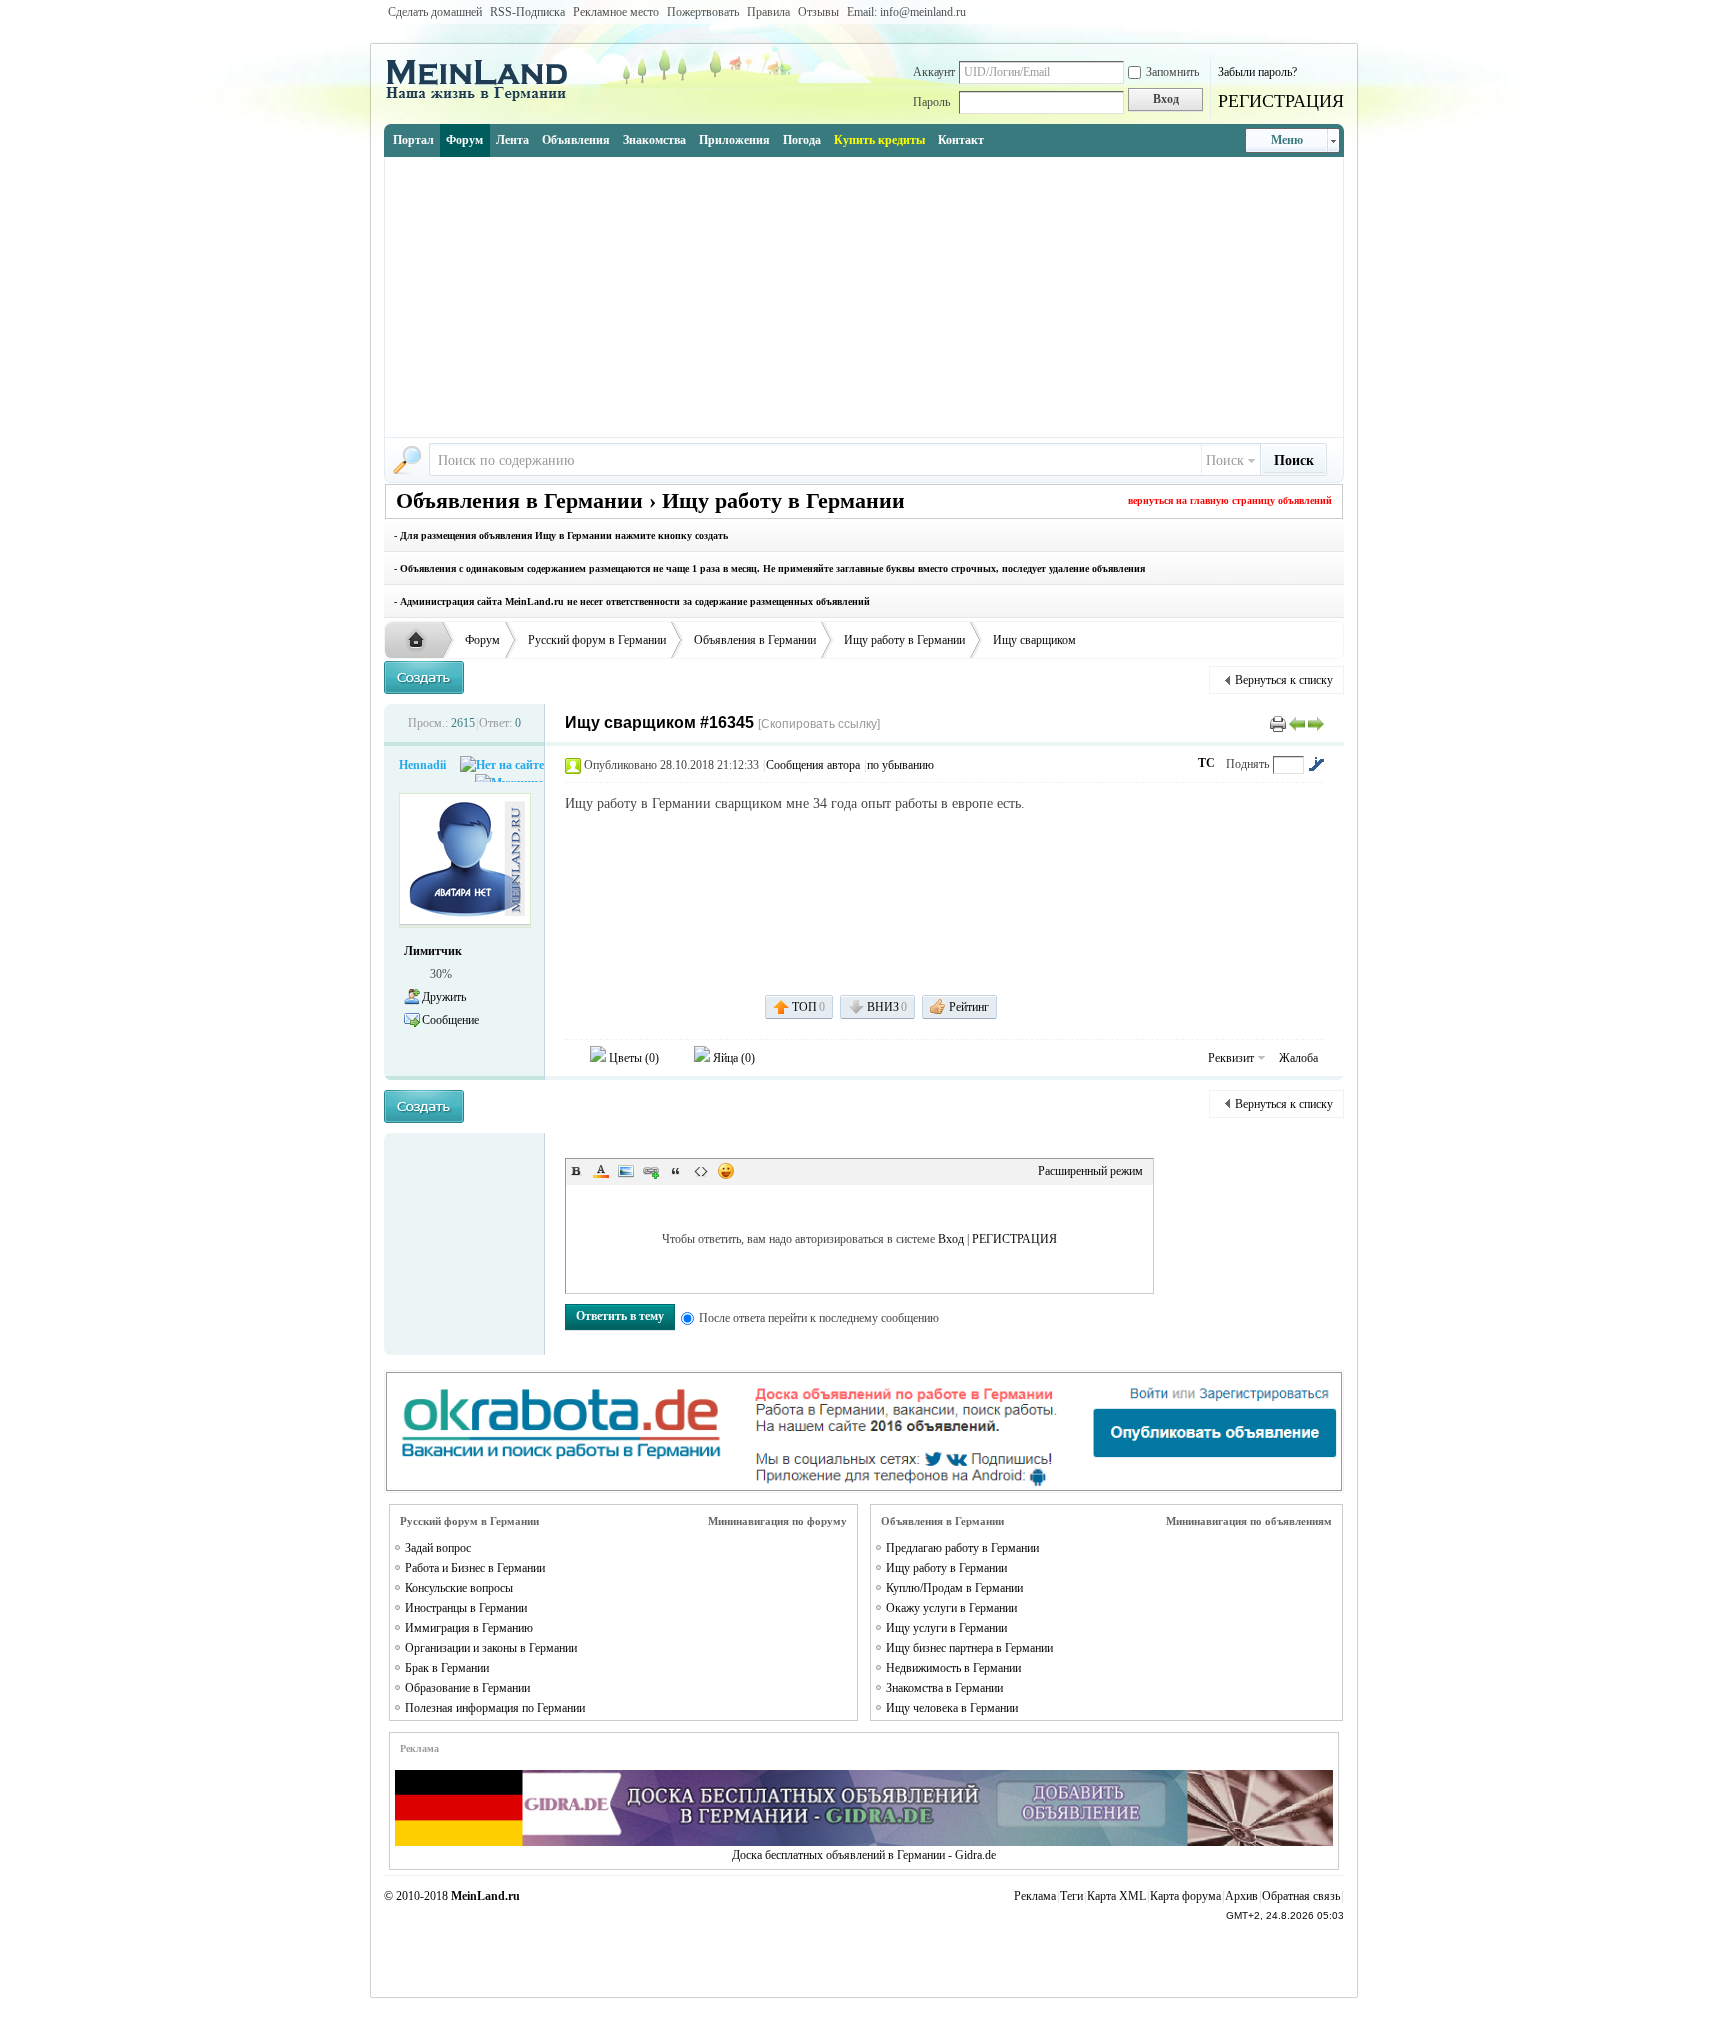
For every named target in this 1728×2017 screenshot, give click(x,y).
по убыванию (900, 765)
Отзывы (818, 12)
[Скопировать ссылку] (819, 724)
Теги (1071, 1896)
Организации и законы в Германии (491, 1648)
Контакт (961, 140)
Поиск (1225, 460)
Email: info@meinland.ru (906, 12)
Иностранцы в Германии (466, 1608)
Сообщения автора (813, 765)
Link (651, 1171)
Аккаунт (934, 72)
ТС (1206, 763)
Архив (1241, 1896)
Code (701, 1171)
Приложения (734, 140)
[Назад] (1297, 723)
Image (626, 1171)
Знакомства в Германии (944, 1688)
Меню (1287, 140)
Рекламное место (616, 12)
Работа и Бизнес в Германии (475, 1568)
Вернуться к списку (1284, 680)
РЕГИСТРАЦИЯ (1281, 101)
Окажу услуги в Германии (951, 1608)
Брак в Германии (447, 1668)
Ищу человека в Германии (952, 1708)
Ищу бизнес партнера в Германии (969, 1648)
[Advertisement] (864, 297)
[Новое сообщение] (424, 677)
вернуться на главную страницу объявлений (1230, 500)
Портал (413, 140)
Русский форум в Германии (597, 640)
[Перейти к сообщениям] (1316, 764)
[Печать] (1278, 723)
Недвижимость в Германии (953, 1668)
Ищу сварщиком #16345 (659, 722)
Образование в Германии (467, 1688)
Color (601, 1171)
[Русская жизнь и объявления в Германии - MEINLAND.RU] (484, 99)
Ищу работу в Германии (904, 640)
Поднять (1247, 764)
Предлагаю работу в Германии (962, 1548)
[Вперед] (1316, 723)
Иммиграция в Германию (469, 1628)
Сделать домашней (435, 12)
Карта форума (1185, 1896)
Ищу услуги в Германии (946, 1628)
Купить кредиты (879, 140)
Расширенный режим (1090, 1171)
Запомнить (1172, 72)
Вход (951, 1239)
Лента (512, 140)
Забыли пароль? (1257, 72)
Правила (768, 12)
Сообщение (450, 1020)
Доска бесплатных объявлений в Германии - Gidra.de (864, 1855)
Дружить (444, 997)
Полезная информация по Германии (495, 1708)
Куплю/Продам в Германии (954, 1588)
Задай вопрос (438, 1548)
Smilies (726, 1171)
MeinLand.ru (485, 1896)
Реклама (1035, 1896)
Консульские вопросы (459, 1588)
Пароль (931, 102)
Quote (676, 1171)
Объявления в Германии (755, 640)
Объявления (576, 140)
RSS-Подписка (527, 12)
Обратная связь (1301, 1896)
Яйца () (732, 1058)
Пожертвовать (703, 12)
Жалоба (1298, 1058)
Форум (464, 140)
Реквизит (1231, 1058)
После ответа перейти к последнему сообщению (819, 1318)
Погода (802, 140)
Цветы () (632, 1058)
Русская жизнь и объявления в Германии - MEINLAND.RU (421, 641)
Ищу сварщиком (1034, 640)
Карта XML (1116, 1896)
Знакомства (654, 140)
